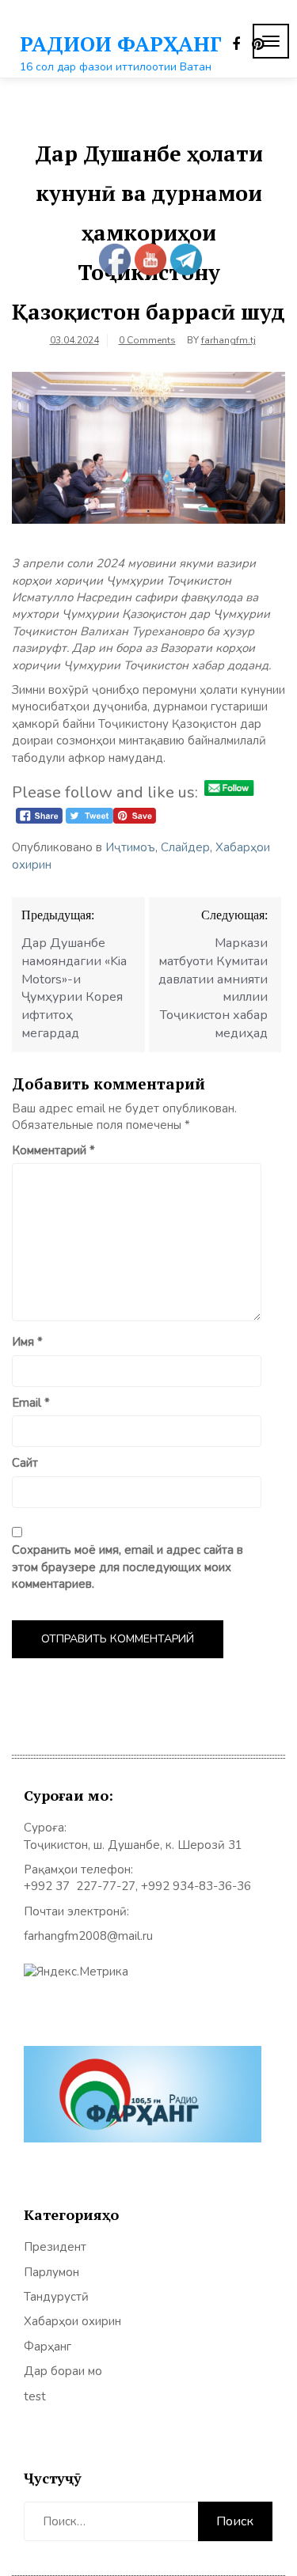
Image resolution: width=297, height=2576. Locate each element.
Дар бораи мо (63, 2371)
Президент (55, 2247)
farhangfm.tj (228, 340)
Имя (27, 1342)
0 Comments (147, 340)
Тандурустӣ (56, 2297)
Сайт (25, 1463)
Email (31, 1403)
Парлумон (51, 2272)
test (35, 2396)
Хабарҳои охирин (72, 2321)
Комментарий (53, 1150)
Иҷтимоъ (130, 847)
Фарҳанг (48, 2347)
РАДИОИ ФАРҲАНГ (121, 44)
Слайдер (185, 847)
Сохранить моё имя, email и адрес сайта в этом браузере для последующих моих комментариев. (128, 1567)
